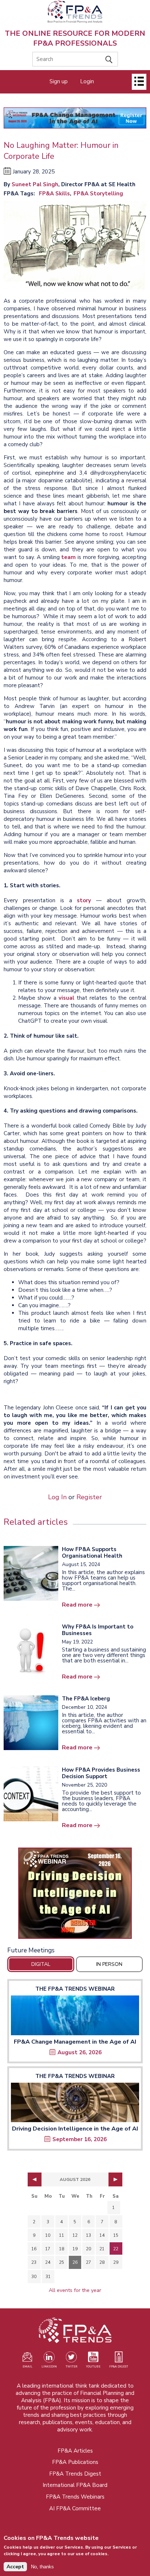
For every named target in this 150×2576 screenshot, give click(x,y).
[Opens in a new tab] (75, 1893)
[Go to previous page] (35, 2179)
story (84, 900)
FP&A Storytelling (98, 194)
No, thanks (42, 2567)
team (68, 557)
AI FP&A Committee (75, 2508)
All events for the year (75, 2290)
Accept (15, 2567)
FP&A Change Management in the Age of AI (75, 2042)
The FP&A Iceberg (86, 1699)
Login (87, 81)
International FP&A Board (75, 2485)
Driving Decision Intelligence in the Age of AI (75, 2129)
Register (89, 1497)
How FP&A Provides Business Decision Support (101, 1773)
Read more (77, 1605)
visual (66, 998)
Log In (57, 1497)
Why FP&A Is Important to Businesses (98, 1630)
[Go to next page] (115, 2179)
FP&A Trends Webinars (75, 2497)
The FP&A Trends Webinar (75, 1989)
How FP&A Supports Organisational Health (92, 1553)
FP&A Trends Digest (75, 2474)
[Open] (139, 82)
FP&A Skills (54, 194)
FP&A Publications (75, 2462)
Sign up (59, 81)
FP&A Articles (75, 2451)
